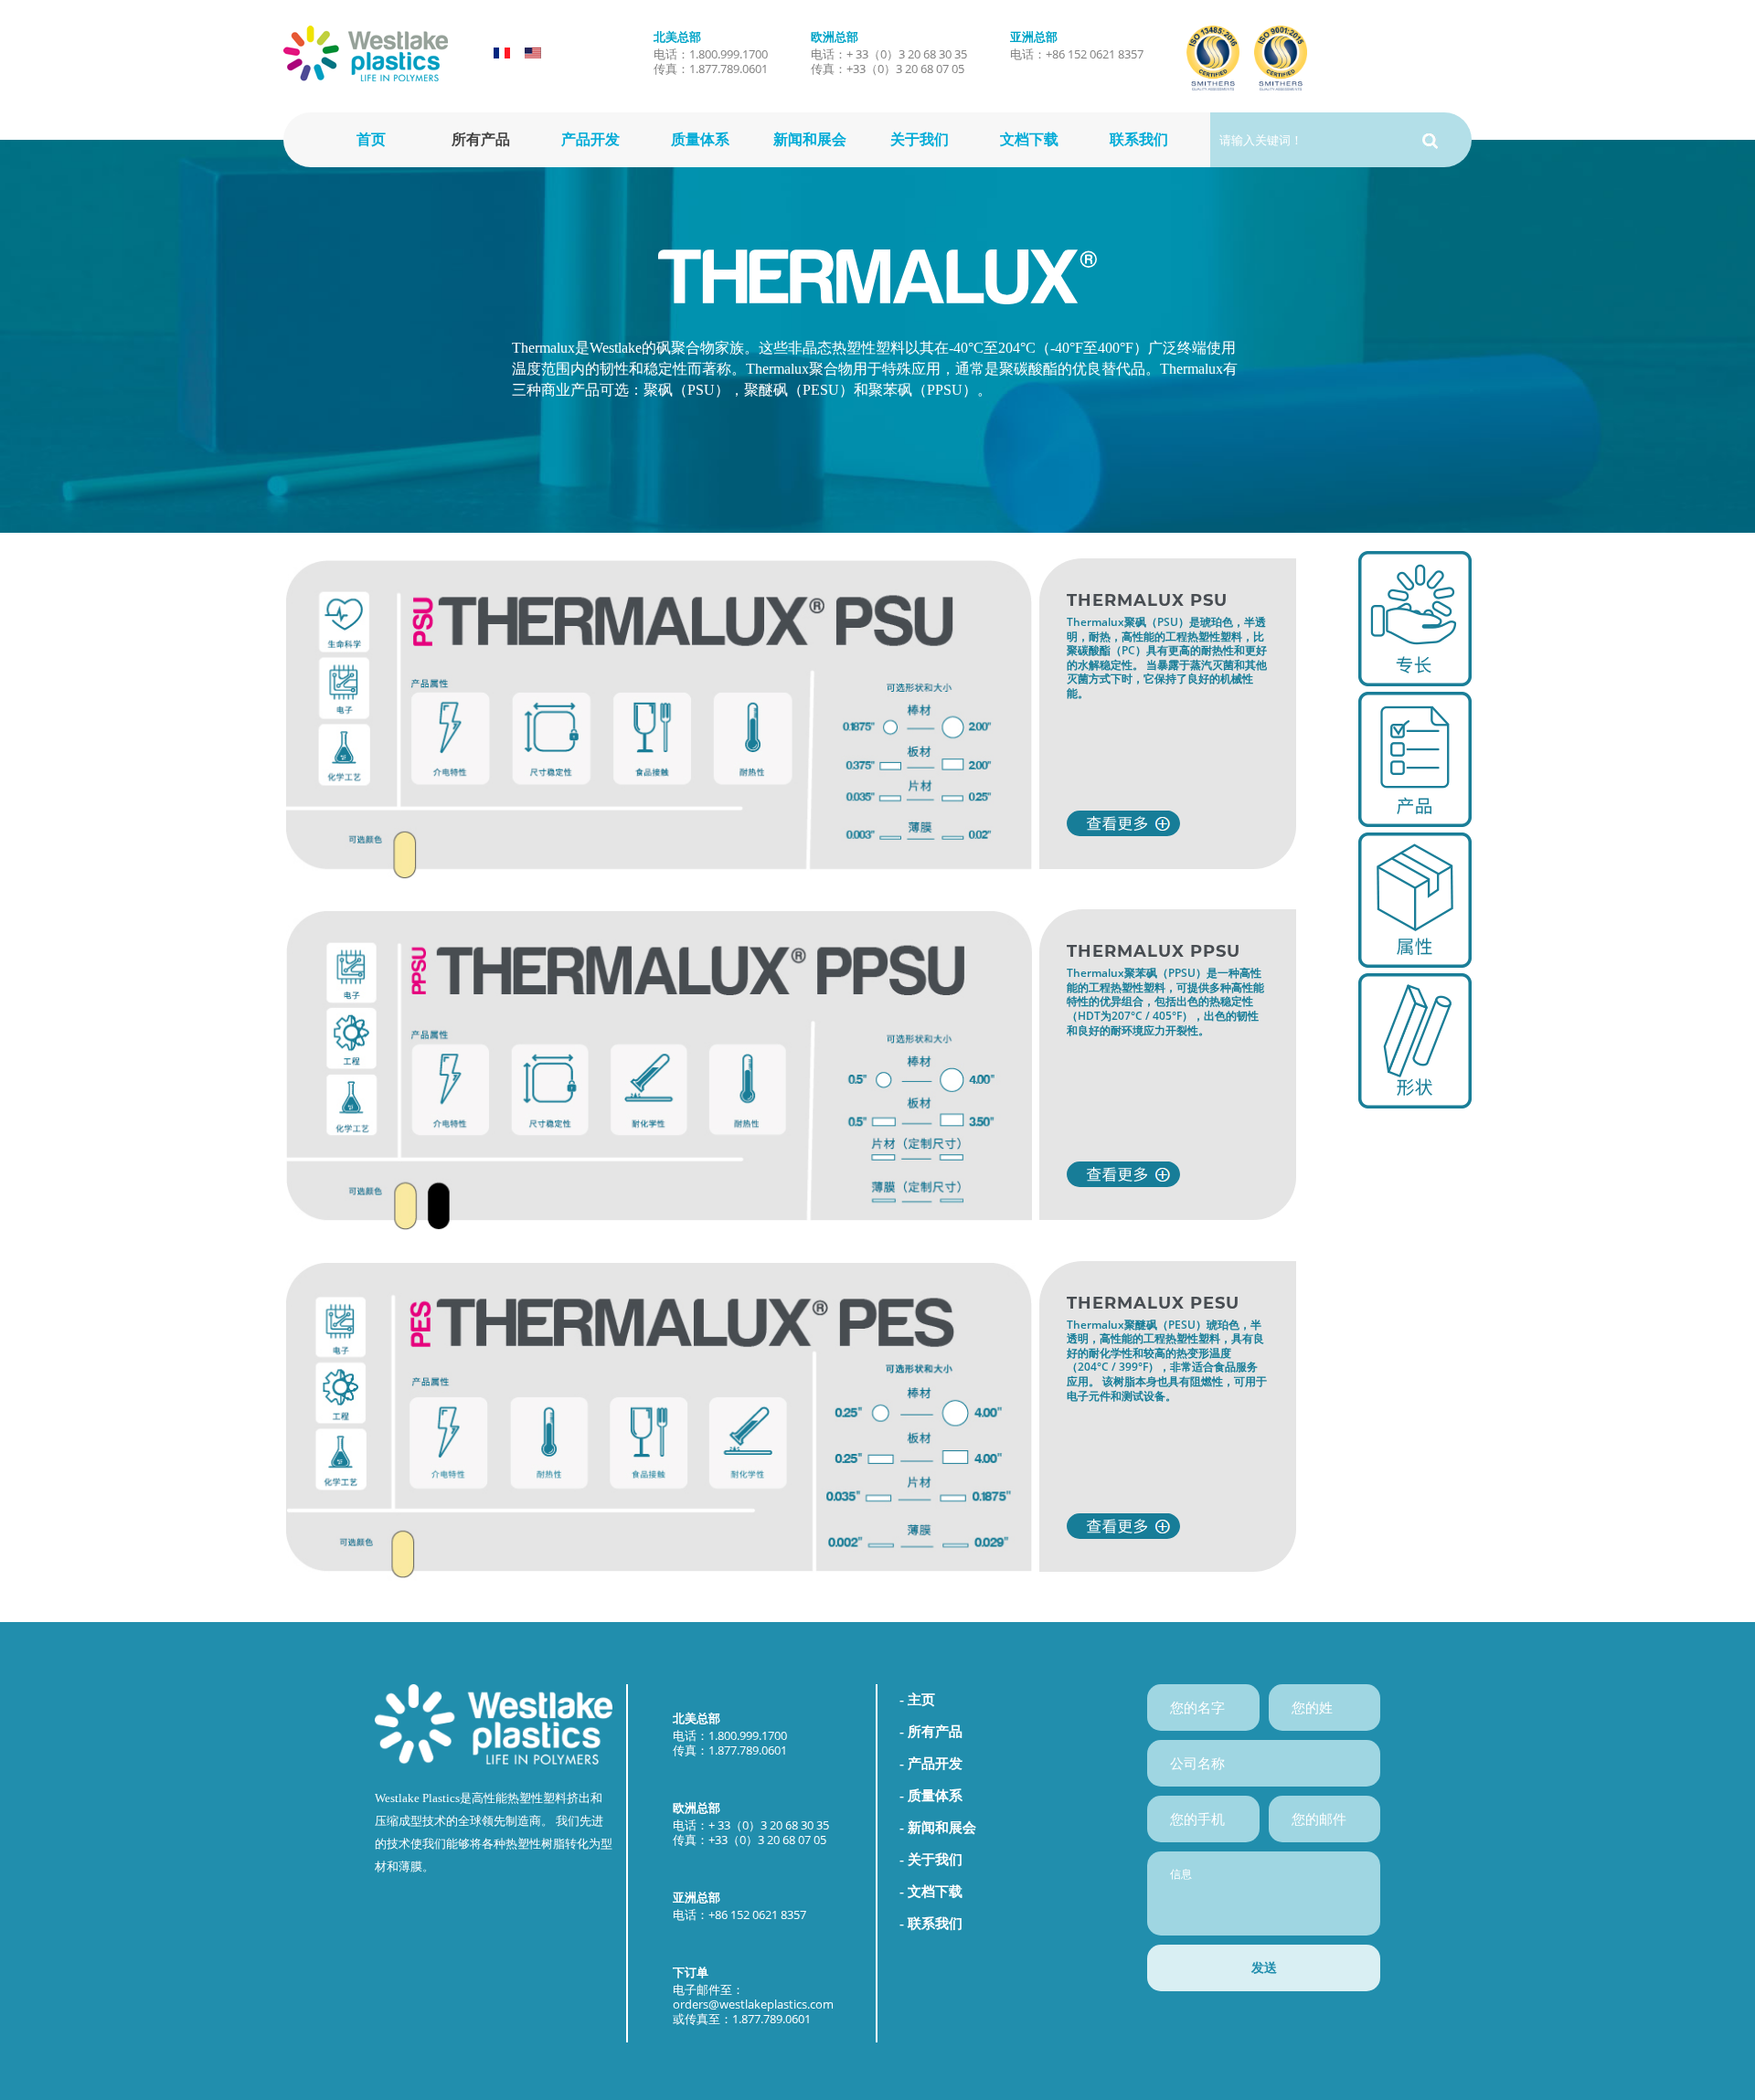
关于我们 (920, 139)
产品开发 (590, 139)
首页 (371, 139)
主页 (921, 1700)
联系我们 (1139, 139)
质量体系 (700, 139)
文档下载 (1029, 139)
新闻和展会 (810, 139)
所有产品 (481, 139)
